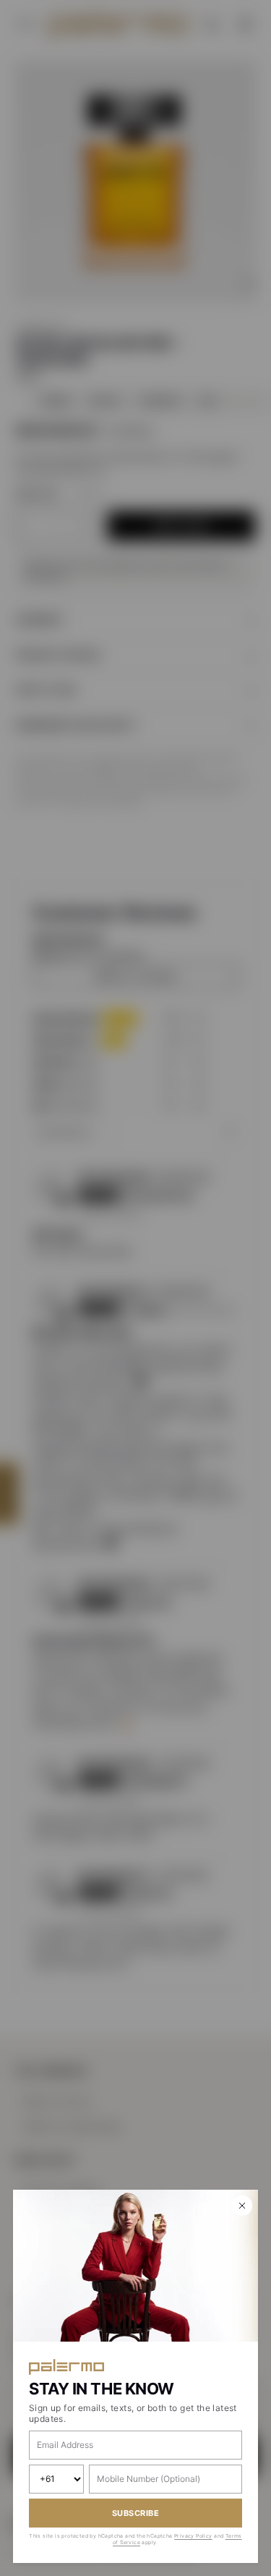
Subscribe (135, 2513)
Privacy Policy (193, 2536)
